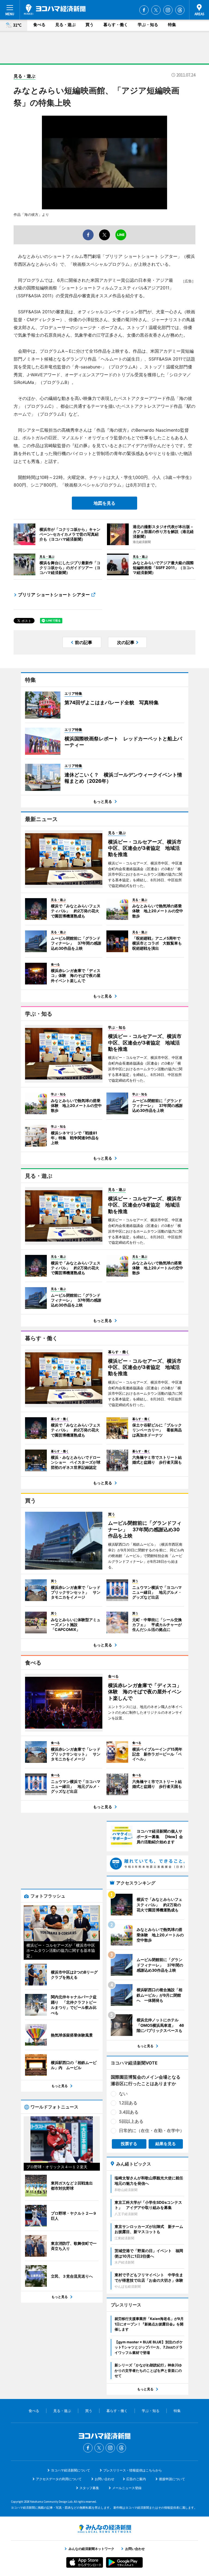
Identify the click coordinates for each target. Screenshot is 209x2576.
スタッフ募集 (89, 2488)
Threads (180, 10)
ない (123, 2094)
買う (90, 25)
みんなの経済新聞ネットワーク (104, 2529)
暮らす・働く (116, 25)
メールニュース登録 (127, 2488)
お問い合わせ (104, 2479)
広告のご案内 (136, 2479)
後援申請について (172, 2479)
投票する (129, 2144)
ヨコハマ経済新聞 (55, 10)
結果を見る (166, 2144)
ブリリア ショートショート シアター (54, 595)
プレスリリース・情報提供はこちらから (133, 2470)
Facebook (144, 10)
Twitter (156, 10)
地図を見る (104, 503)
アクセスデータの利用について (59, 2479)
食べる (39, 25)
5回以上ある (131, 2121)
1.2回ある (128, 2103)
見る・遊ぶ (65, 25)
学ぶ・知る (148, 25)
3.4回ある (129, 2112)
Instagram (168, 10)
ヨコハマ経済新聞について (70, 2470)
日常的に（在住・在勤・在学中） (152, 2130)
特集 (172, 25)
